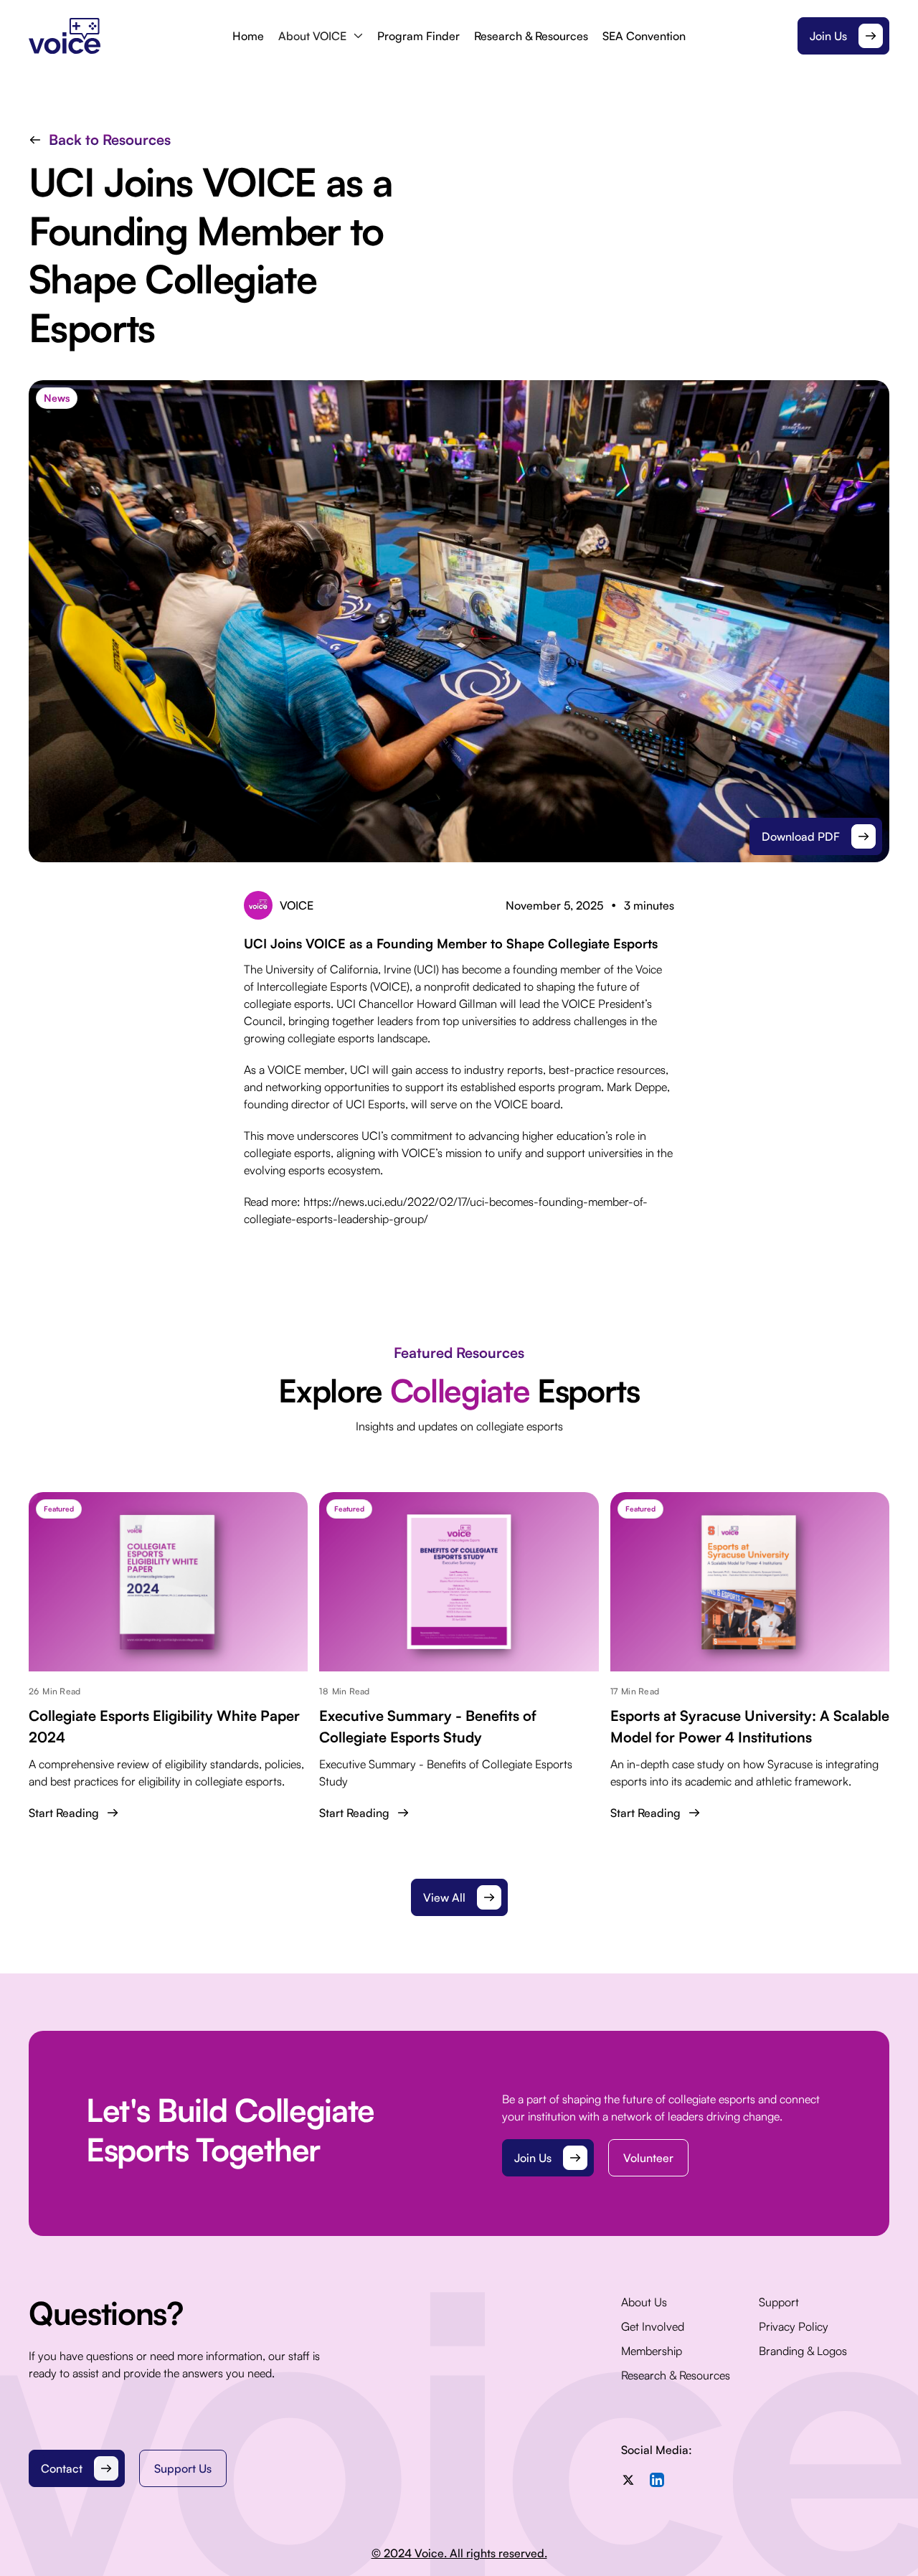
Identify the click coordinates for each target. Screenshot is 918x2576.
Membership (652, 2351)
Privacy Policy (794, 2326)
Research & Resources (531, 36)
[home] (125, 36)
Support (779, 2302)
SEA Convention (644, 36)
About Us (644, 2302)
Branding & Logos (803, 2351)
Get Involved (653, 2326)
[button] (321, 36)
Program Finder (418, 36)
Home (248, 36)
